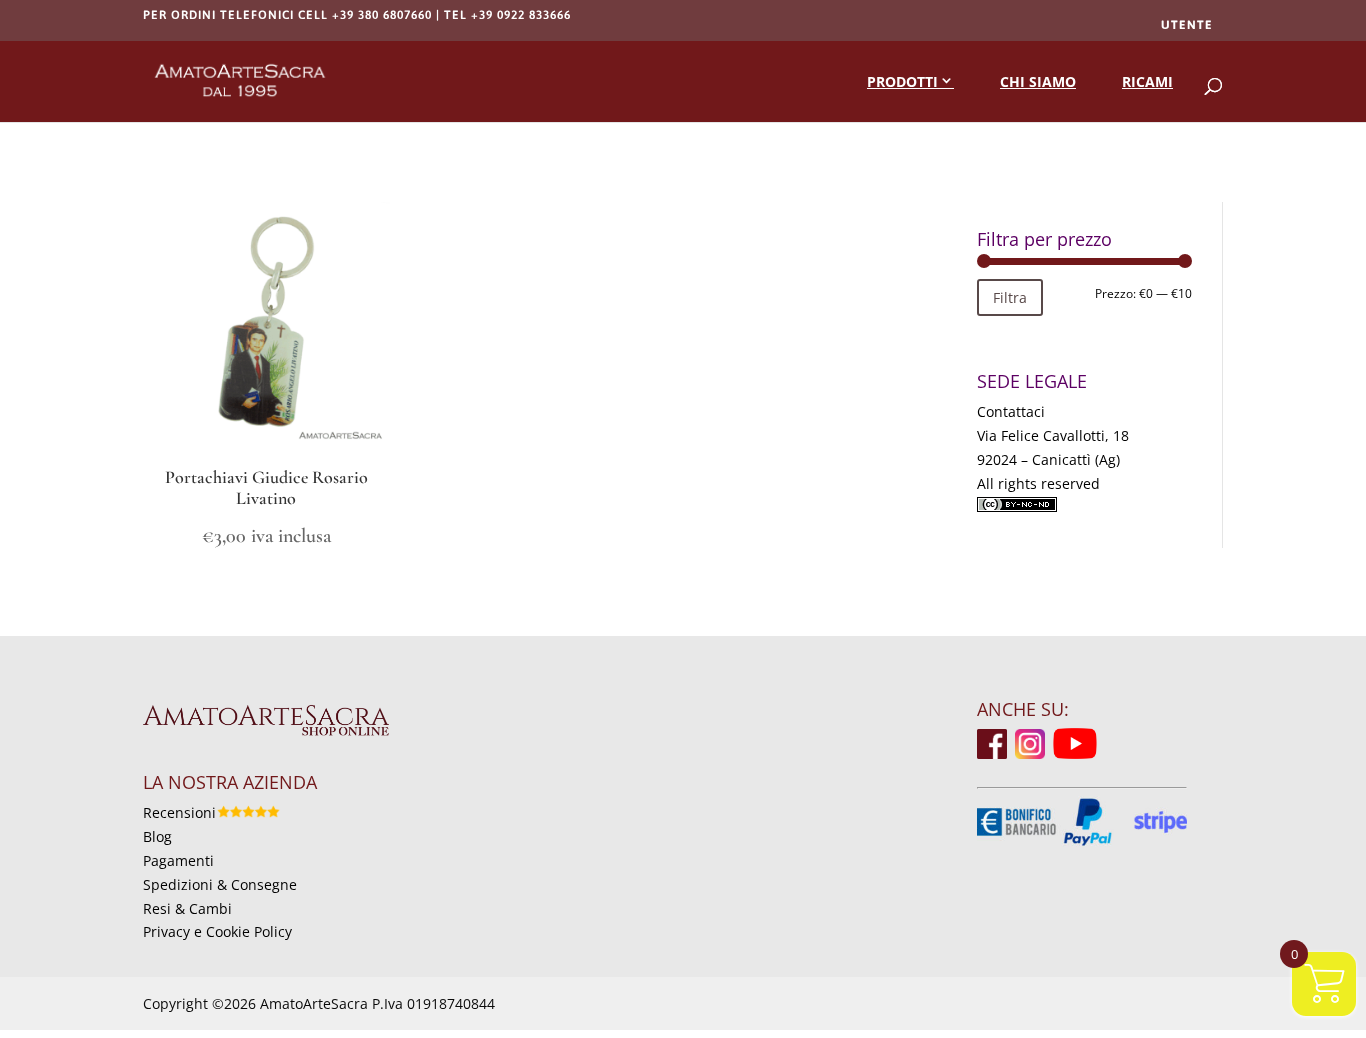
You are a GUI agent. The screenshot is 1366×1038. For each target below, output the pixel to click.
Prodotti (902, 81)
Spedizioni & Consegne (220, 884)
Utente (1187, 25)
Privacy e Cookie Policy (217, 931)
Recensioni (179, 812)
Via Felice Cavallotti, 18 (1053, 435)
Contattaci (1011, 411)
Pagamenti (178, 860)
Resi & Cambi (187, 908)
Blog (157, 836)
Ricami (1147, 81)
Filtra (1010, 297)
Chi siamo (1038, 81)
